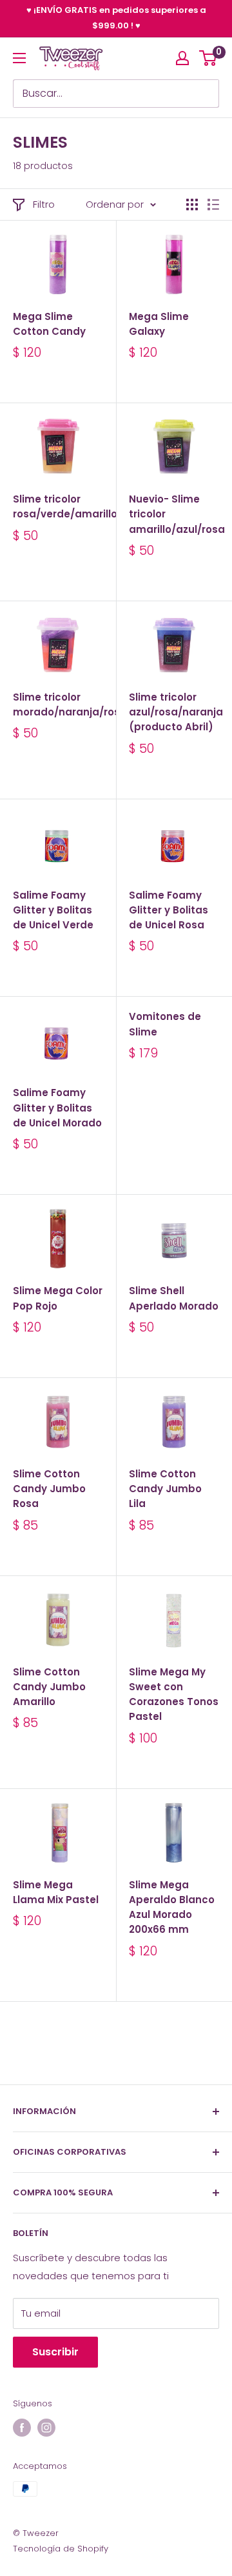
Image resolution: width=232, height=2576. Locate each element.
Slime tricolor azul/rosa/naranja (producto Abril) (174, 712)
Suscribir (55, 2352)
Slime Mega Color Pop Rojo (58, 1298)
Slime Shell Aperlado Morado (174, 1298)
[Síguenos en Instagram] (46, 2428)
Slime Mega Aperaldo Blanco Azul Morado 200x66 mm (172, 1907)
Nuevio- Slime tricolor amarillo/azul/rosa (174, 514)
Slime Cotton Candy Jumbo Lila (165, 1489)
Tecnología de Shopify (61, 2549)
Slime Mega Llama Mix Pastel (56, 1892)
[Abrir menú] (19, 58)
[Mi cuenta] (182, 58)
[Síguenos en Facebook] (22, 2428)
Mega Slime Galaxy (159, 324)
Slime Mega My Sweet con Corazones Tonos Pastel (174, 1694)
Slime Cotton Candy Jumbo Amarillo (49, 1687)
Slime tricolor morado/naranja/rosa (58, 704)
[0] (208, 58)
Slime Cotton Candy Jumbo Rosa (49, 1489)
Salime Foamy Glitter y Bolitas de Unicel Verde (53, 910)
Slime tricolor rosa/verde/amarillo (58, 506)
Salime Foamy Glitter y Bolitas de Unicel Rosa (169, 910)
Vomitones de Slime (165, 1024)
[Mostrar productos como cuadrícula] (192, 205)
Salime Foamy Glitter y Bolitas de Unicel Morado (57, 1108)
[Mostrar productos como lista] (213, 205)
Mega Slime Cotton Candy (49, 324)
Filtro (44, 204)
